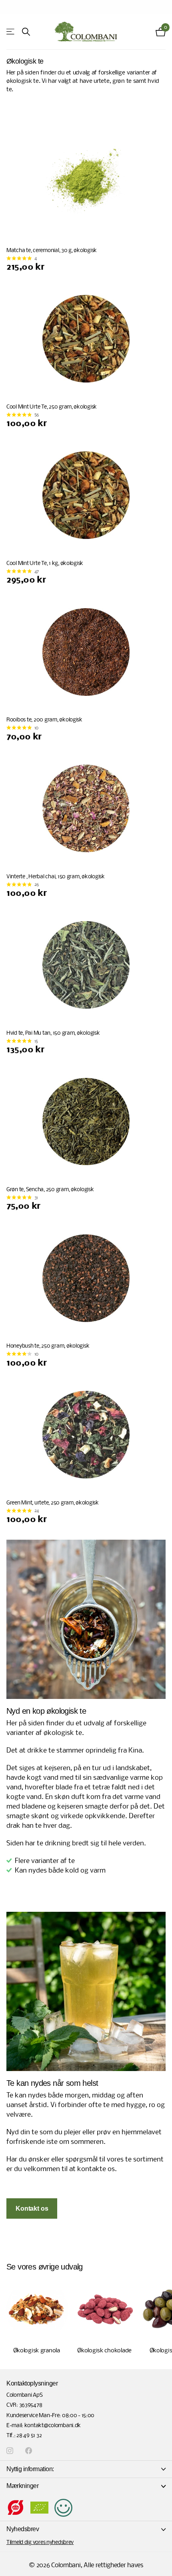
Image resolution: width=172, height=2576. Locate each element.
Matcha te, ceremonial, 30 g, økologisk (52, 251)
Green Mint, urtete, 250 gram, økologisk (53, 1503)
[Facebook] (29, 2451)
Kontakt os (32, 2208)
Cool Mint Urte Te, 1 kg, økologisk (45, 564)
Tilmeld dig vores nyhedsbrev (40, 2543)
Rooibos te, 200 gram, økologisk (44, 720)
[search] (26, 32)
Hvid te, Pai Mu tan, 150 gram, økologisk (53, 1033)
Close (86, 2469)
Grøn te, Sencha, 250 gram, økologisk (50, 1190)
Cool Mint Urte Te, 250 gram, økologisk (52, 407)
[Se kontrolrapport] (63, 2508)
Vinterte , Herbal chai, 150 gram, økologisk (56, 877)
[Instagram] (10, 2451)
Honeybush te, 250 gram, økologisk (48, 1346)
